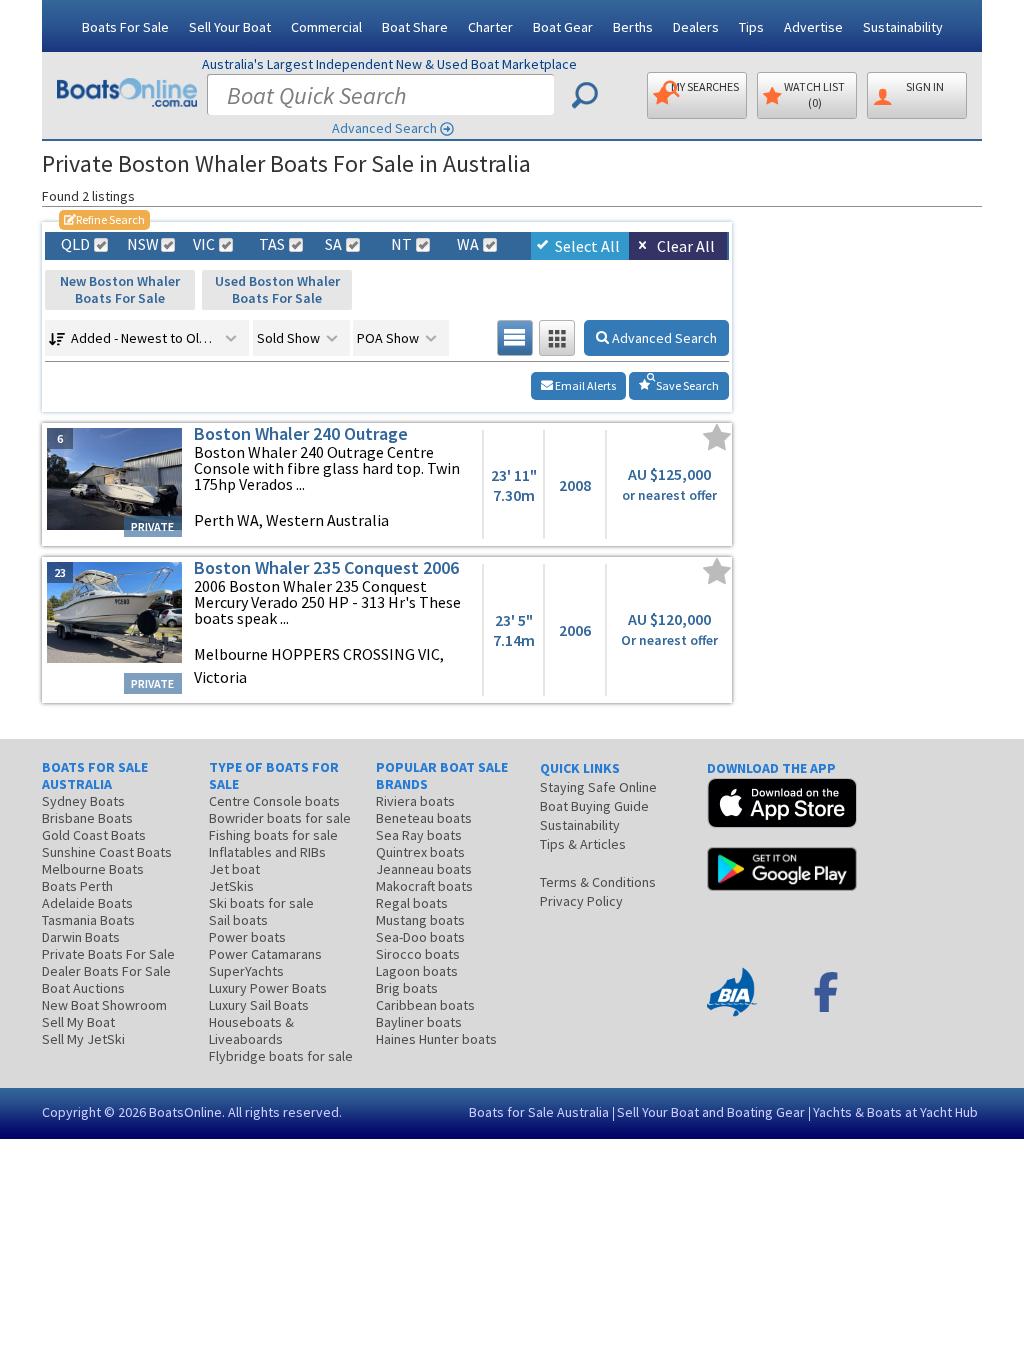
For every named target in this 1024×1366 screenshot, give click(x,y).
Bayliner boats (419, 1022)
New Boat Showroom (104, 1005)
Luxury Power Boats (268, 988)
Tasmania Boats (88, 920)
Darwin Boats (81, 937)
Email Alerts (584, 385)
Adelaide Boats (87, 903)
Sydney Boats (83, 801)
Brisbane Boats (87, 818)
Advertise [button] (813, 27)
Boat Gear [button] (563, 27)
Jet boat (234, 869)
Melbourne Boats (93, 869)
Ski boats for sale (261, 903)
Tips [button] (751, 27)
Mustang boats (420, 920)
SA (333, 244)
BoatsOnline (185, 1112)
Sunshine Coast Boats (107, 852)
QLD (75, 244)
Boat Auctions (83, 988)
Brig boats (407, 988)
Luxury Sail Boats (259, 1005)
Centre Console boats (274, 801)
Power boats (247, 937)
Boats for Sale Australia (539, 1112)
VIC (204, 244)
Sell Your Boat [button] (230, 27)
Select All (587, 246)
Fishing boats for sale (273, 835)
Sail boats (238, 920)
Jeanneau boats (424, 869)
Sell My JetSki (83, 1039)
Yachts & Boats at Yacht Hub (895, 1112)
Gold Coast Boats (94, 835)
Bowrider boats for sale (280, 818)
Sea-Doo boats (420, 937)
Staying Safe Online (598, 787)
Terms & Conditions (598, 882)
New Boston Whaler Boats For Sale (120, 289)
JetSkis (231, 886)
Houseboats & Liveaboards (251, 1030)
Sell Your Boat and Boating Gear (711, 1112)
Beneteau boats (424, 818)
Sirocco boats (418, 954)
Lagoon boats (417, 971)
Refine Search (104, 219)
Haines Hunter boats (436, 1039)
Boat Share (415, 27)
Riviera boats (415, 801)
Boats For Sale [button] (125, 27)
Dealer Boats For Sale (106, 971)
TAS (272, 244)
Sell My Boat (78, 1022)
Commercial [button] (326, 27)
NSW (142, 244)
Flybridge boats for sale (281, 1056)
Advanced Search (384, 128)
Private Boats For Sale (108, 954)
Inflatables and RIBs (267, 852)
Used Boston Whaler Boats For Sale (277, 289)
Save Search (686, 385)
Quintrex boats (420, 852)
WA (468, 244)
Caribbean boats (425, 1005)
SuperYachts (246, 971)
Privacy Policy (581, 901)
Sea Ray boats (419, 835)
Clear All (686, 246)
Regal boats (412, 903)
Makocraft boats (424, 886)
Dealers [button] (696, 27)
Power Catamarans (265, 954)
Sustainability (903, 27)
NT (401, 244)
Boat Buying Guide (594, 806)
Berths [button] (633, 27)
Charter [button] (490, 27)
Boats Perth (77, 886)
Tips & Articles (583, 844)
